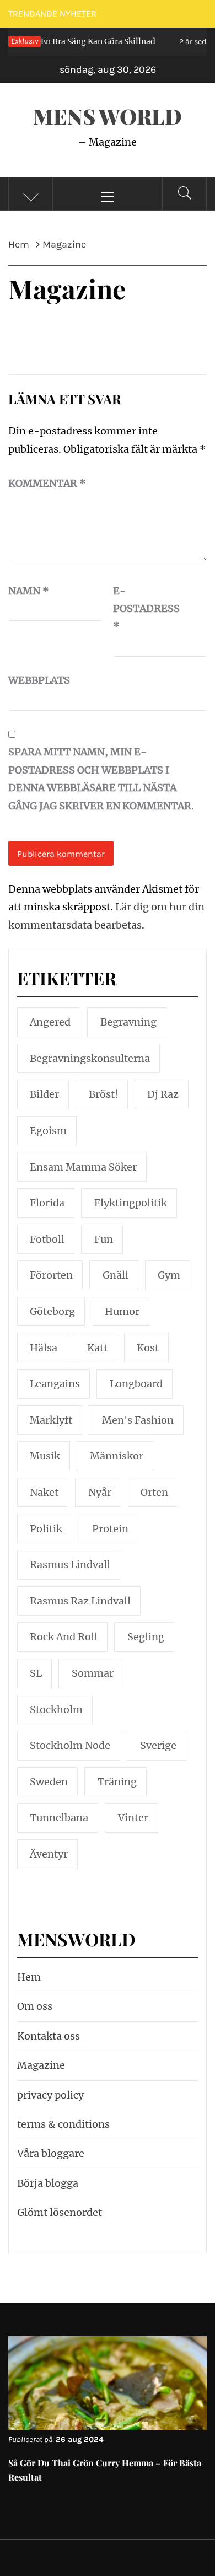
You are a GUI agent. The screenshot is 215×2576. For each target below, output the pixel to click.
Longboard (136, 1384)
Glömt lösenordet (60, 2212)
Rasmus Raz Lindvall (80, 1601)
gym (169, 1275)
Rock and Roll (64, 1637)
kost (148, 1348)
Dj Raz (163, 1094)
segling (146, 1637)
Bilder (44, 1094)
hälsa (44, 1348)
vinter (133, 1818)
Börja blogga (48, 2183)
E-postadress (141, 609)
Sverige (158, 1745)
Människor (117, 1456)
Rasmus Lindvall (70, 1565)
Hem (29, 1977)
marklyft (51, 1420)
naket (44, 1492)
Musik (45, 1456)
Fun (104, 1239)
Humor (122, 1311)
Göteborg (52, 1311)
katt (97, 1348)
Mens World (108, 116)
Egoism (48, 1131)
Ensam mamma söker (83, 1167)
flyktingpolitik (131, 1203)
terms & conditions (63, 2124)
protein (110, 1529)
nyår (100, 1492)
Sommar (93, 1673)
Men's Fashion (138, 1420)
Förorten (51, 1275)
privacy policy (50, 2095)
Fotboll (47, 1239)
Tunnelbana (59, 1818)
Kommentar (47, 483)
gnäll (115, 1275)
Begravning (128, 1022)
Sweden (49, 1782)
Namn (29, 591)
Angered (50, 1022)
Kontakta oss (49, 2036)
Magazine (41, 2065)
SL (36, 1673)
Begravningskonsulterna (90, 1058)
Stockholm (56, 1710)
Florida (47, 1203)
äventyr (49, 1854)
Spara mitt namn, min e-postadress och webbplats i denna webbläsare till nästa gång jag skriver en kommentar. (101, 779)
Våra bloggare (51, 2153)
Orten (154, 1492)
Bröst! (103, 1094)
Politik (46, 1529)
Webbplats (36, 680)
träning (117, 1782)
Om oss (35, 2006)
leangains (55, 1384)
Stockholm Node (70, 1745)
